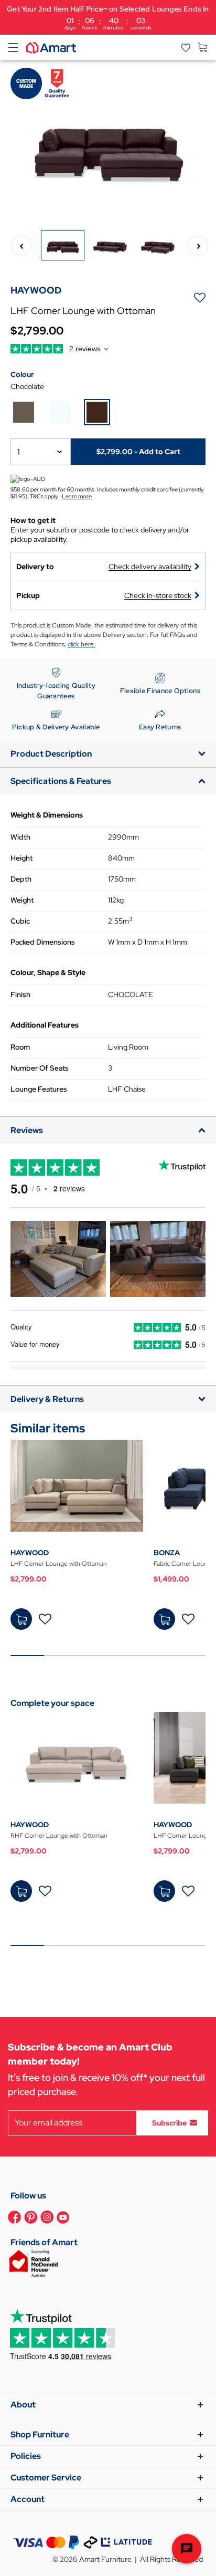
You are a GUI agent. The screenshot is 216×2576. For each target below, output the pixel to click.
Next (198, 246)
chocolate (27, 386)
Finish (20, 994)
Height (21, 858)
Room (20, 1047)
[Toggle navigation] (13, 47)
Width (20, 837)
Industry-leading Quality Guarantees (56, 691)
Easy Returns (160, 727)
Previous (21, 246)
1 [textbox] (19, 452)
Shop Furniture (40, 2434)
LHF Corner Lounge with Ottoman (59, 1564)
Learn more (77, 496)
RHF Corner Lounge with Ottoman (59, 1836)
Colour (22, 374)
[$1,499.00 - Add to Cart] (164, 1619)
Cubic (20, 921)
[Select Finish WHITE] (60, 412)
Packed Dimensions (43, 942)
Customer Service (46, 2478)
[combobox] (41, 452)
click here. (82, 644)
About (23, 2405)
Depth (21, 879)
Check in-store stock (158, 595)
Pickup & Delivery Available (56, 727)
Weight (22, 900)
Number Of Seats (40, 1068)
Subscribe (169, 2122)
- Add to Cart (138, 452)
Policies (26, 2456)
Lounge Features (39, 1089)
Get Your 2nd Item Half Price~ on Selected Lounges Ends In (108, 18)
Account (28, 2499)
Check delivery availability (150, 567)
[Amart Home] (51, 47)
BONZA (167, 1553)
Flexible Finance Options (160, 691)
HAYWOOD (30, 1553)
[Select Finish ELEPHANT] (24, 412)
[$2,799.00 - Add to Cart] (21, 1619)
